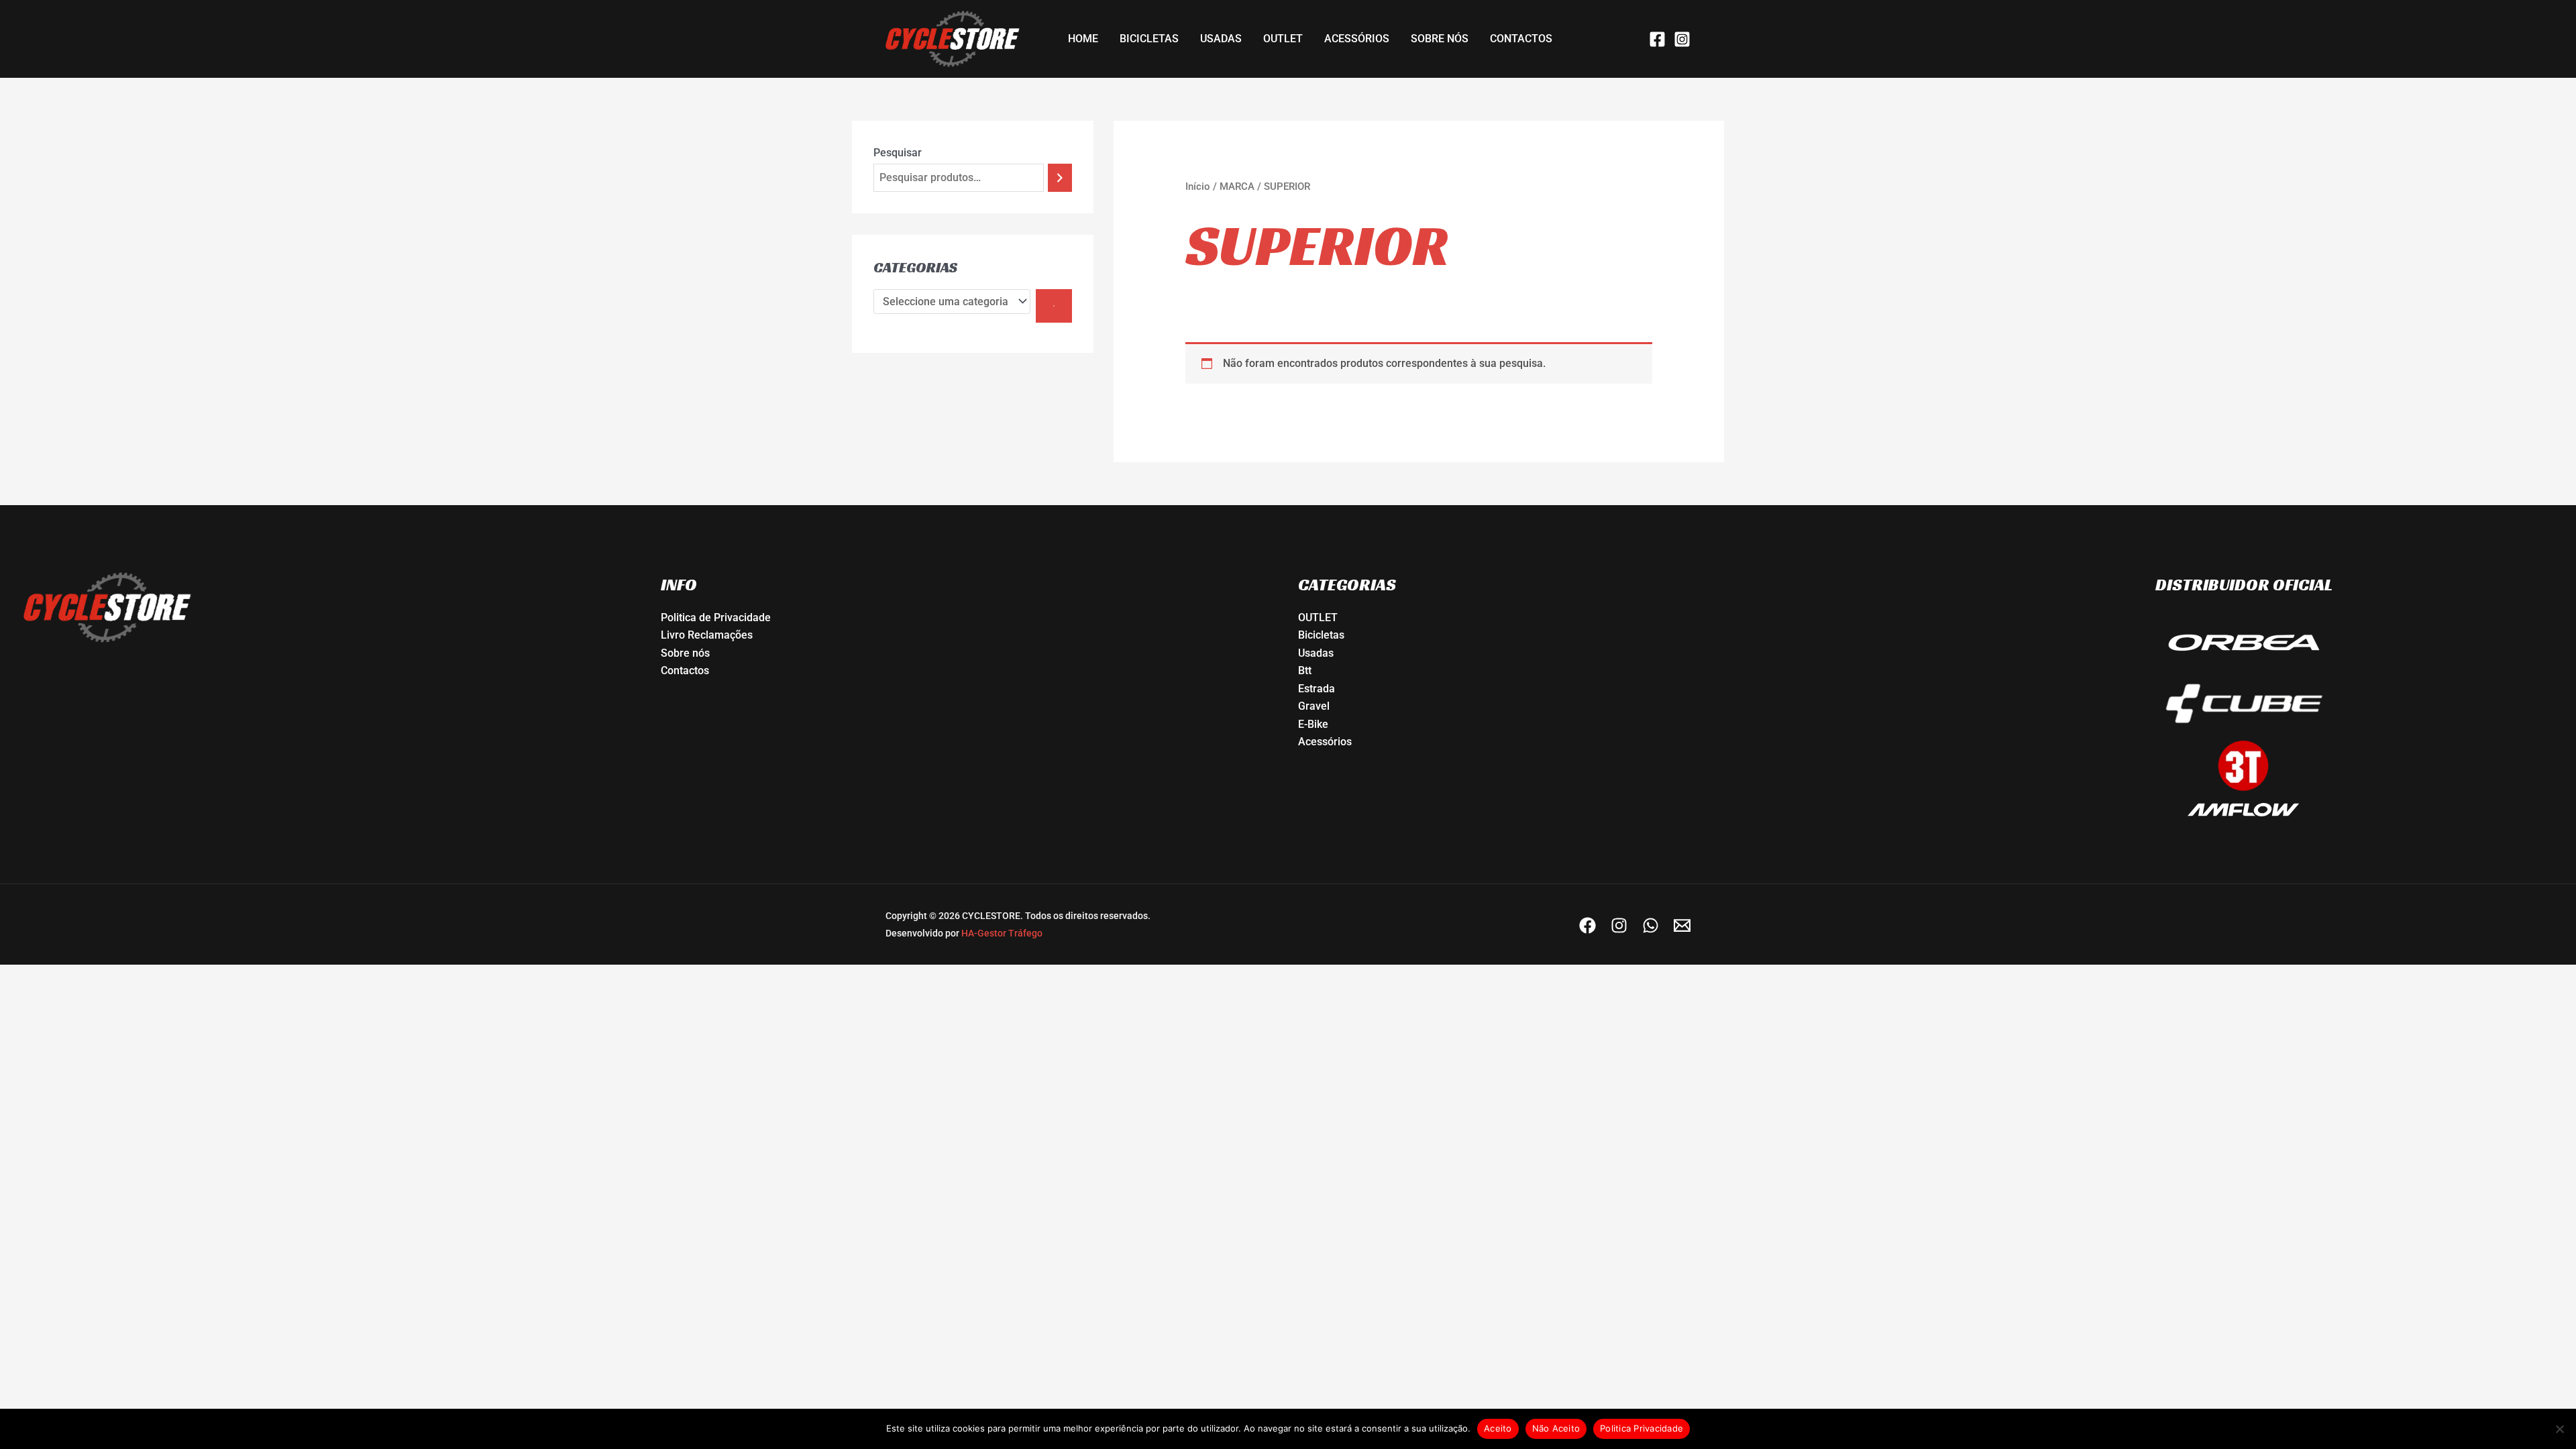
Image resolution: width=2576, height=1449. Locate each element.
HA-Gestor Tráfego (1002, 933)
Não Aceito (1556, 1428)
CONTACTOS (1521, 39)
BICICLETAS (1149, 39)
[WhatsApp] (1651, 925)
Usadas (1316, 653)
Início (1198, 186)
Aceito (1498, 1428)
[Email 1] (1682, 925)
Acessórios (1325, 742)
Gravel (1314, 706)
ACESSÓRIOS (1357, 39)
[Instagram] (1682, 39)
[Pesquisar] (1060, 178)
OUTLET (1283, 39)
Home (1083, 39)
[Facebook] (1657, 39)
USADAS (1221, 39)
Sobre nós (685, 653)
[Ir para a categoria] (1054, 306)
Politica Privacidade (1642, 1428)
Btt (1305, 670)
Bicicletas (1321, 635)
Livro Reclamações (707, 635)
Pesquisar (898, 153)
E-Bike (1313, 724)
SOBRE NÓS (1440, 39)
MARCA (1237, 186)
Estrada (1317, 689)
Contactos (685, 670)
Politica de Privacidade (716, 618)
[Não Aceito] (2559, 1429)
